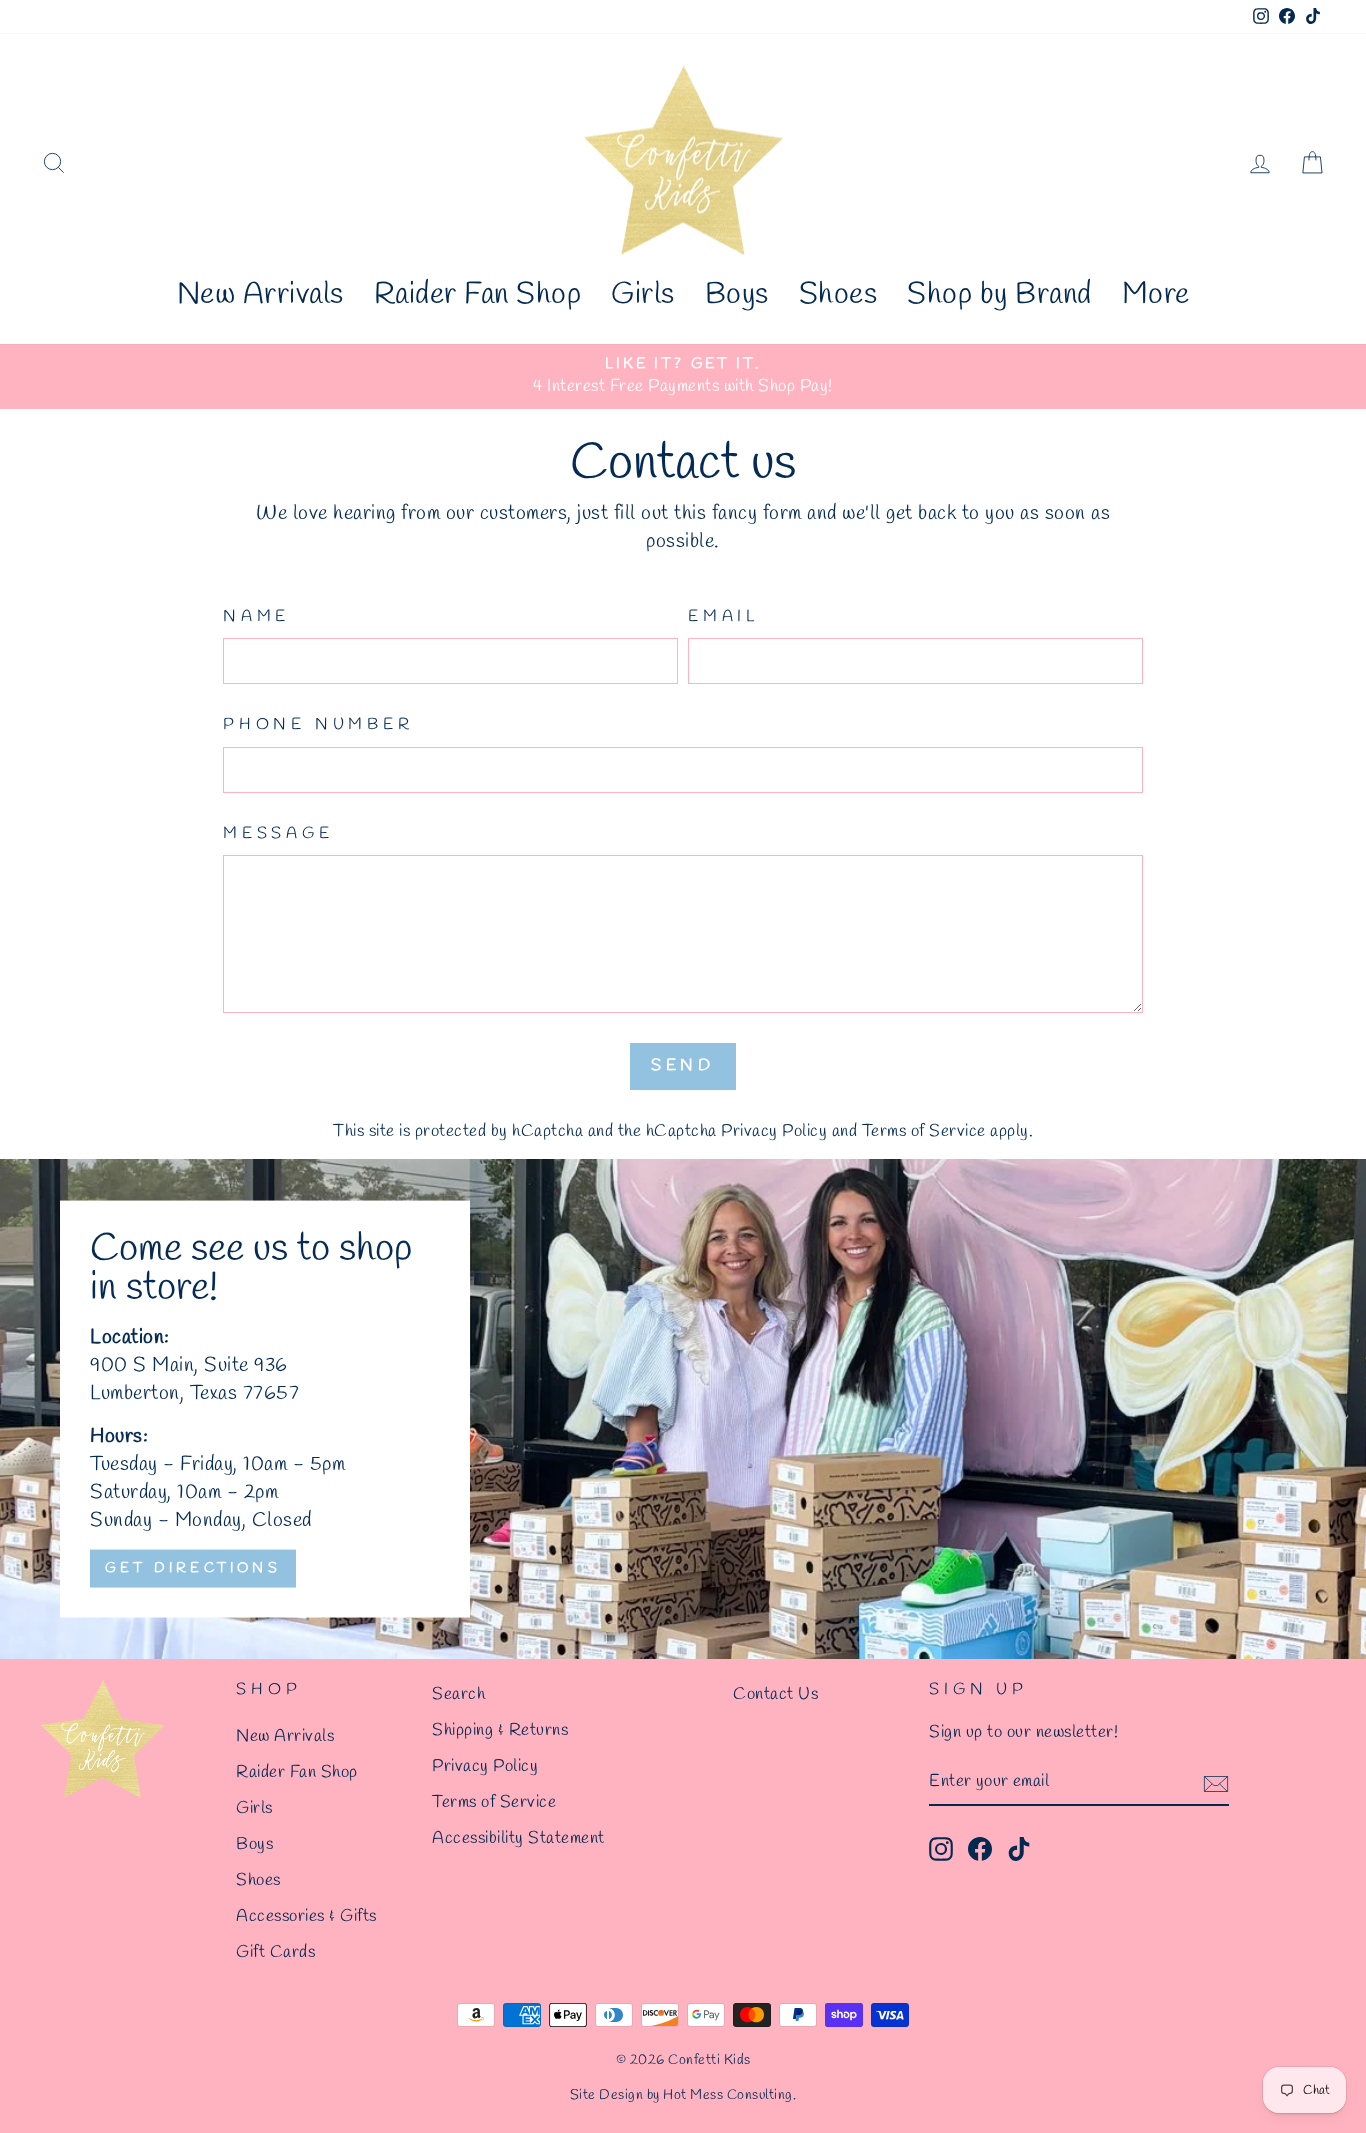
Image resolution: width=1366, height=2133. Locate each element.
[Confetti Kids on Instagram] (941, 1848)
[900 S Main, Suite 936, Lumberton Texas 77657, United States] (683, 1409)
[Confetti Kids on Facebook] (980, 1848)
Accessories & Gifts (306, 1916)
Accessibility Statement (518, 1838)
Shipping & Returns (500, 1730)
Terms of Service (924, 1131)
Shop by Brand (999, 295)
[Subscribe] (1216, 1783)
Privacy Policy (774, 1131)
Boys (737, 295)
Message (278, 833)
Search (458, 1694)
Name (256, 616)
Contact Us (775, 1694)
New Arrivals (260, 295)
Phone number (318, 724)
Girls (643, 295)
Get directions (193, 1567)
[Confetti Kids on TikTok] (1019, 1848)
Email (724, 616)
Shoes (838, 295)
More (1156, 295)
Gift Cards (275, 1952)
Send (683, 1065)
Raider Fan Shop (478, 295)
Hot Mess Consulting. (729, 2095)
